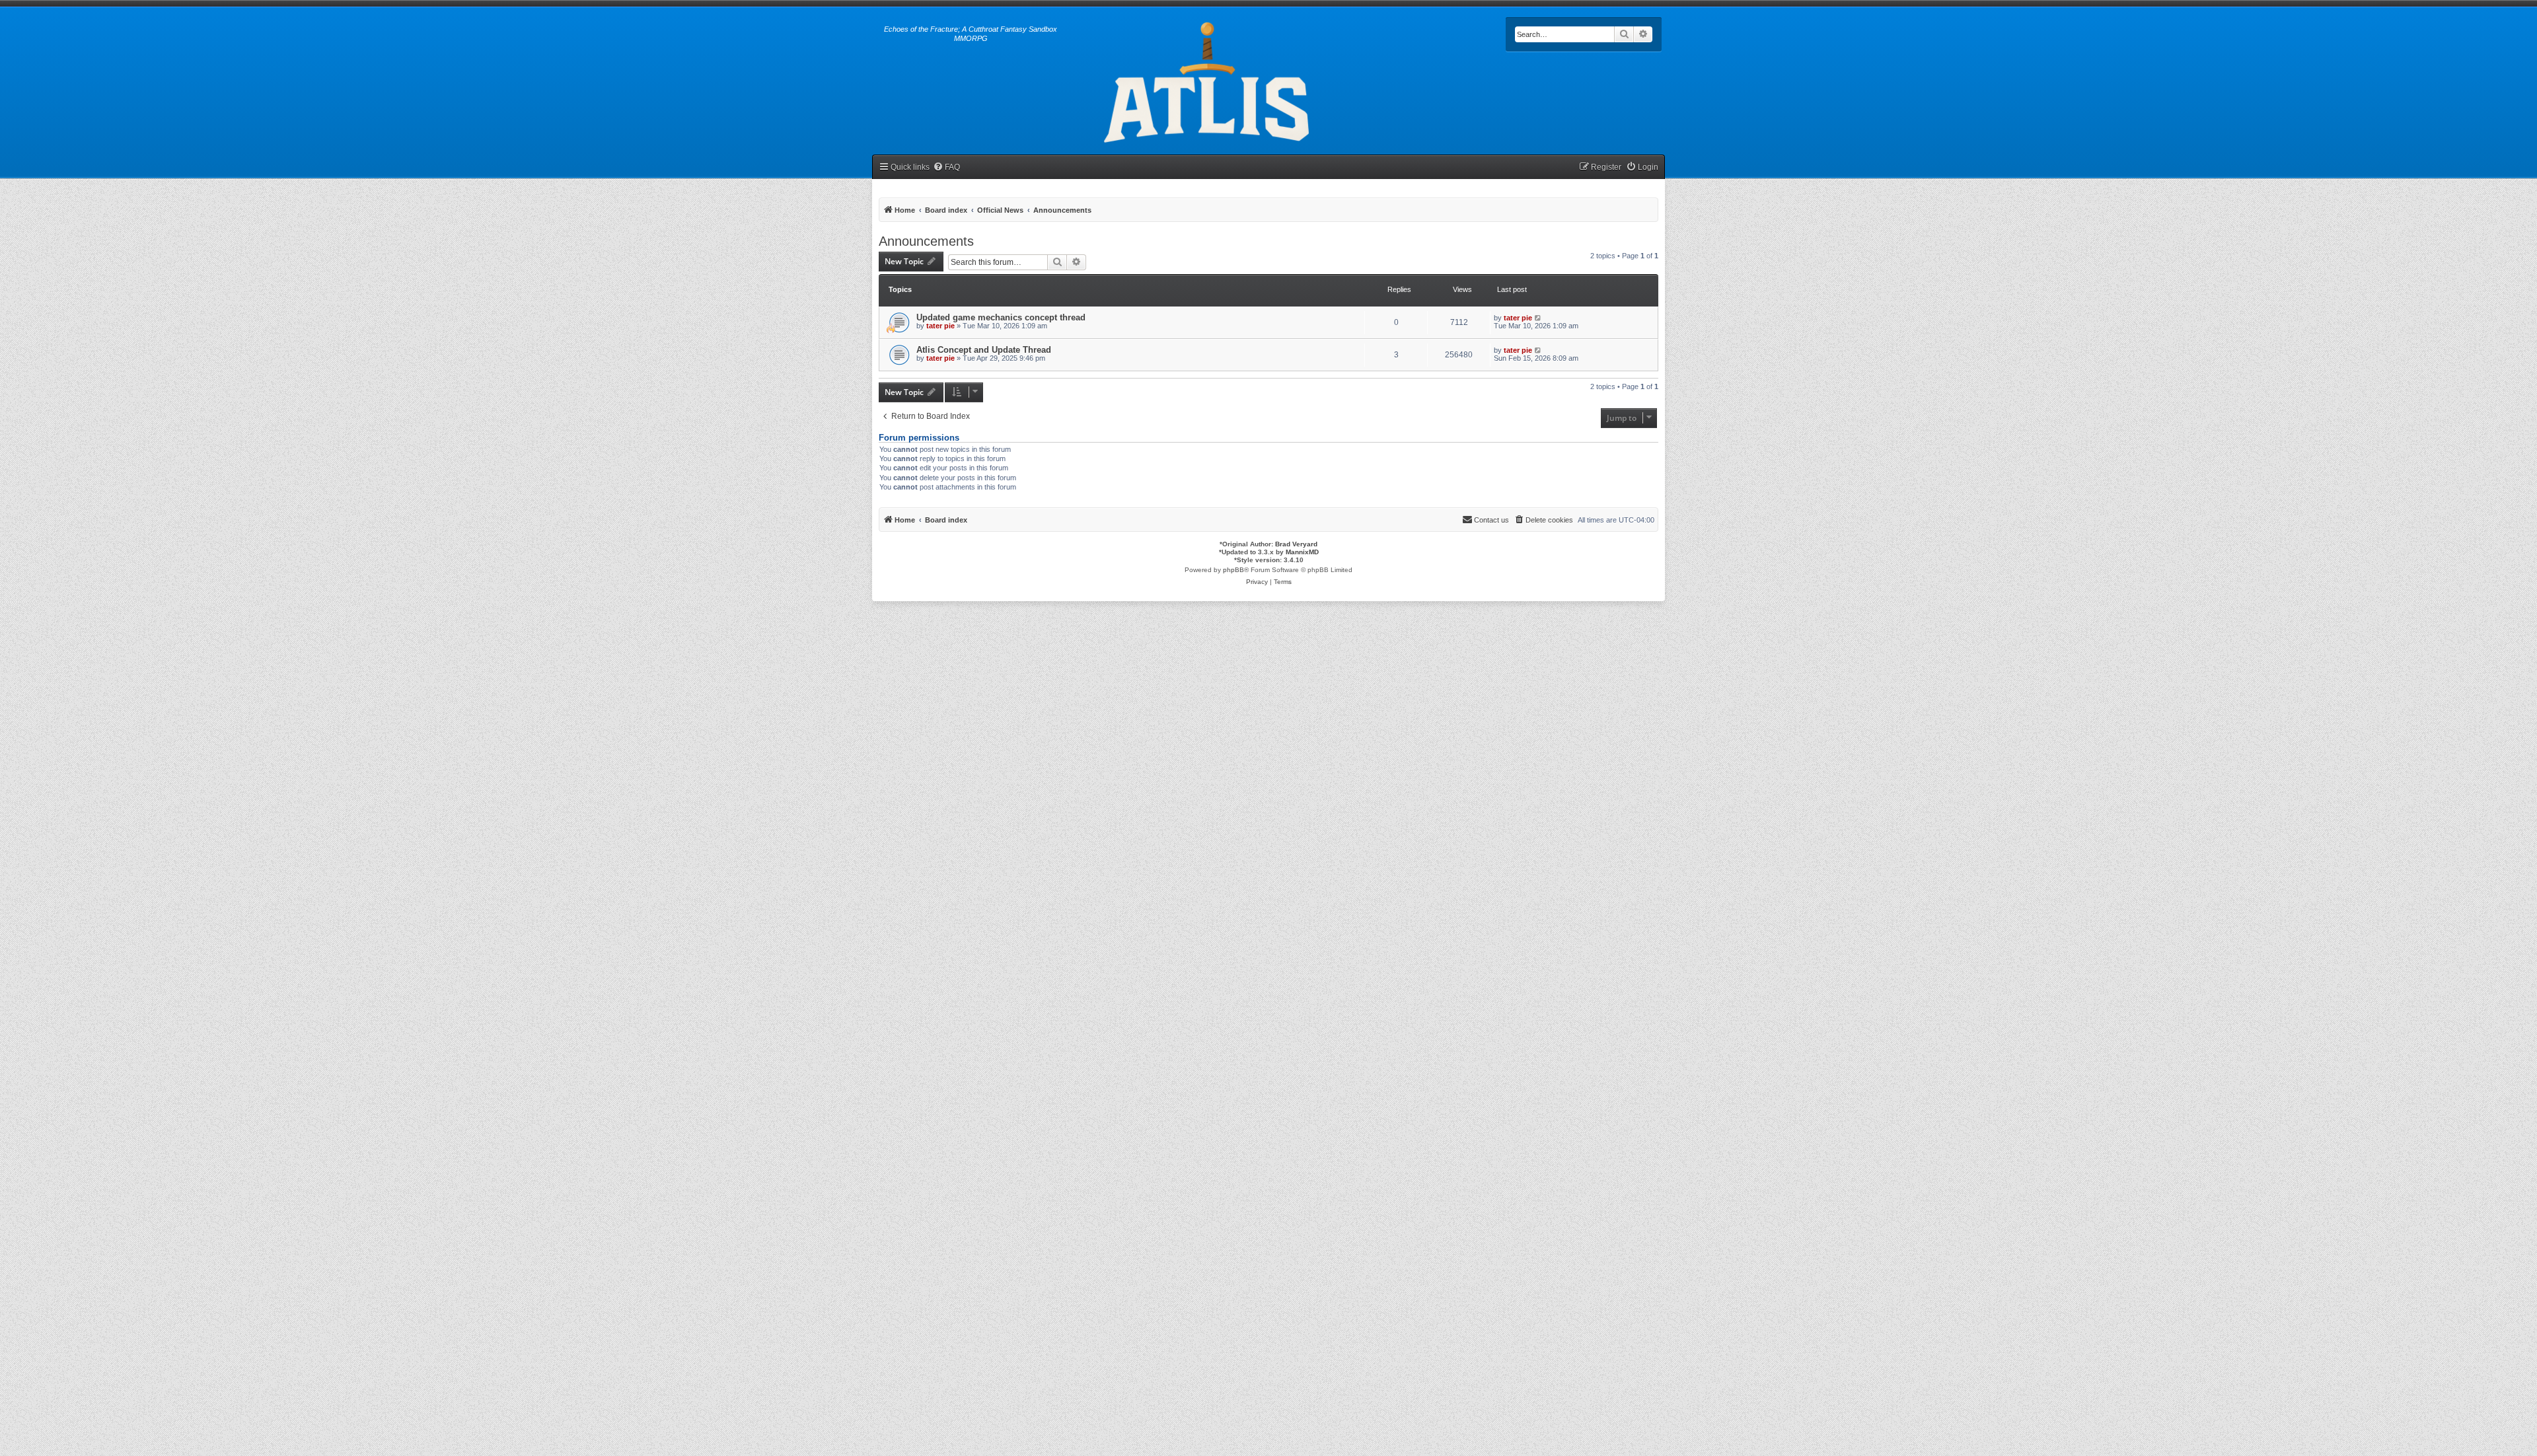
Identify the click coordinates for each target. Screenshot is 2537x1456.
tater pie (940, 326)
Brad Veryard (1296, 544)
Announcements (926, 241)
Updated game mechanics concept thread (1001, 317)
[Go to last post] (1538, 318)
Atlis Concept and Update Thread (984, 350)
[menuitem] (946, 167)
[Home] (1208, 80)
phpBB (1233, 570)
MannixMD (1302, 552)
